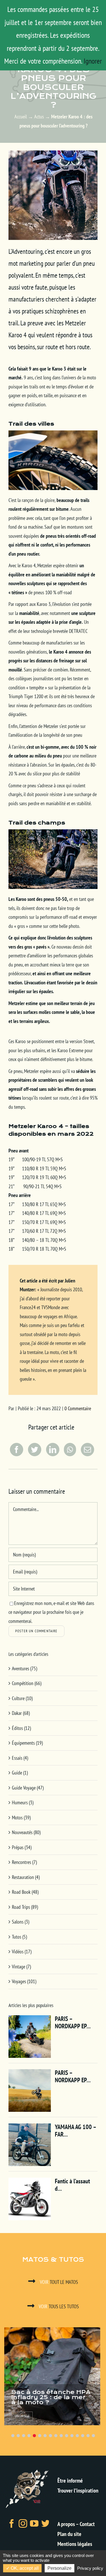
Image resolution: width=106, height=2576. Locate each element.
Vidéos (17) (22, 1952)
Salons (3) (20, 1922)
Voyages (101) (24, 1981)
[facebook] (12, 2523)
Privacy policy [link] (90, 2568)
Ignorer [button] (93, 61)
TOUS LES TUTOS (59, 2306)
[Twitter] (34, 1450)
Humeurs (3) (23, 1802)
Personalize (60, 2568)
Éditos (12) (21, 1728)
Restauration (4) (26, 1877)
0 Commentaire (78, 1408)
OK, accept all (24, 2568)
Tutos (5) (19, 1937)
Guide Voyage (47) (28, 1788)
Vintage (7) (21, 1967)
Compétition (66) (27, 1683)
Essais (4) (20, 1758)
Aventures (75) (24, 1668)
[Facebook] (16, 1450)
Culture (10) (22, 1698)
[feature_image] (53, 2376)
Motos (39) (21, 1818)
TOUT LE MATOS (59, 2282)
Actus (39, 117)
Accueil (21, 117)
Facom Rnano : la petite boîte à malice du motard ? (53, 2397)
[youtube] (34, 2523)
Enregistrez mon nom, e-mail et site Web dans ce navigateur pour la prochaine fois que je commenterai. (51, 1612)
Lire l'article (23, 2416)
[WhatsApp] (69, 1450)
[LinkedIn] (52, 1450)
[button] (13, 2436)
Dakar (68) (21, 1713)
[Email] (87, 1450)
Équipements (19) (27, 1743)
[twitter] (46, 2523)
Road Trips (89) (25, 1907)
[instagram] (23, 2523)
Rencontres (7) (24, 1862)
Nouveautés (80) (26, 1832)
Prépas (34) (22, 1847)
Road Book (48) (25, 1892)
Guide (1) (20, 1773)
